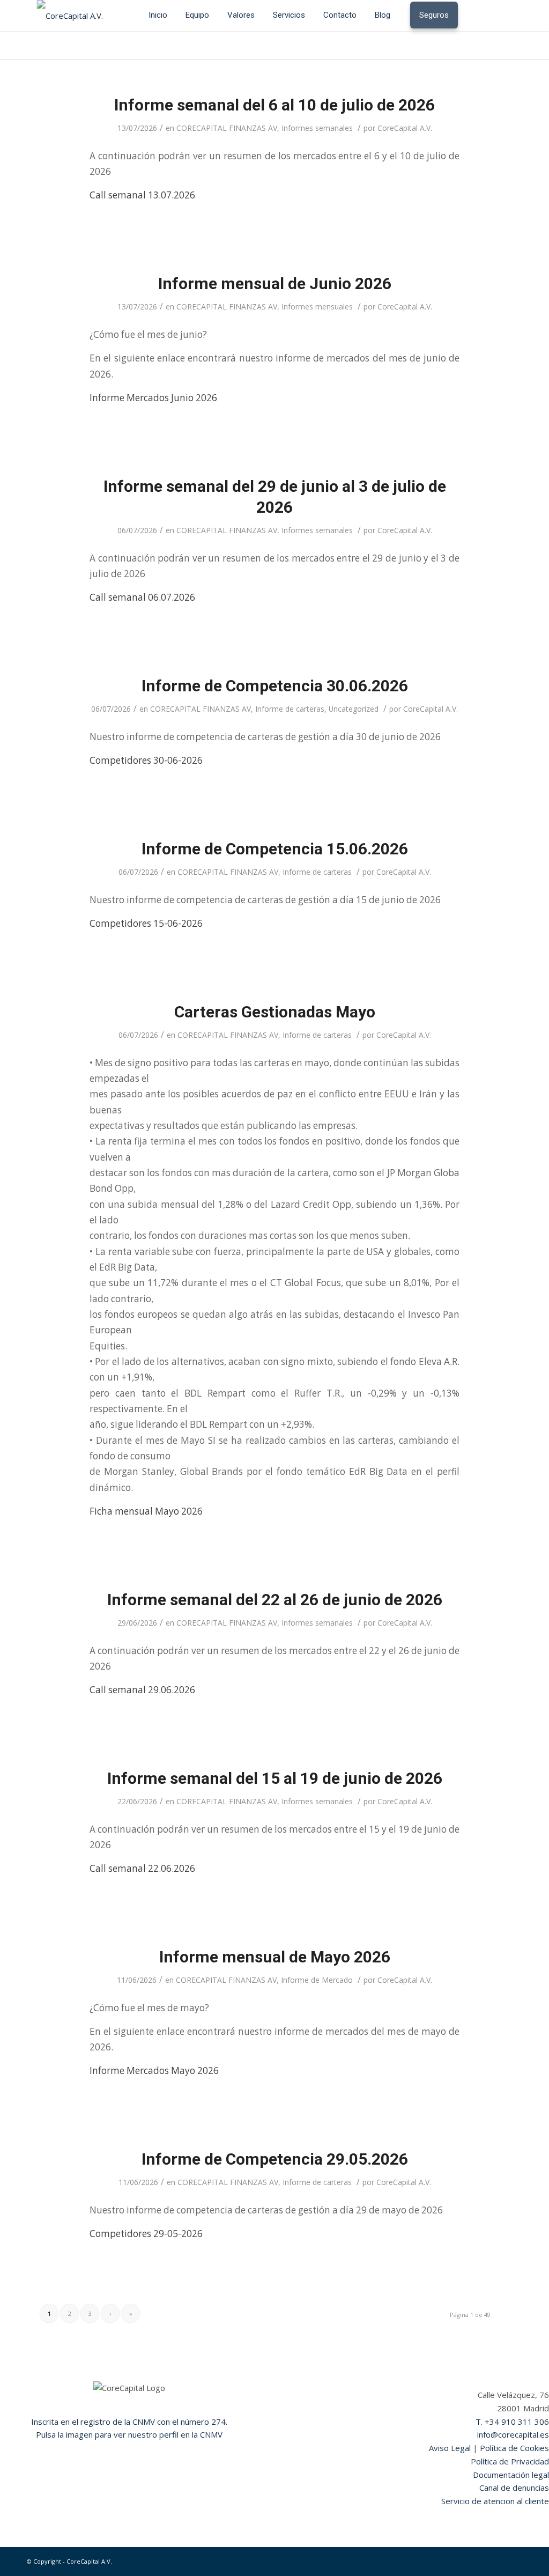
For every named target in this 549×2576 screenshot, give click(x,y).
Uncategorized (354, 709)
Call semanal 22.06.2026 (142, 1868)
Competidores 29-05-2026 (146, 2234)
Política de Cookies (514, 2448)
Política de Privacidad (510, 2461)
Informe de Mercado (317, 1980)
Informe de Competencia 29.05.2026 (275, 2159)
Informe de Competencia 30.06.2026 (275, 686)
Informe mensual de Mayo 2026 (275, 1957)
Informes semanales (317, 128)
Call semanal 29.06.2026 (142, 1690)
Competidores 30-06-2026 (146, 760)
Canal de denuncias (514, 2488)
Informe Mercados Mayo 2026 (154, 2071)
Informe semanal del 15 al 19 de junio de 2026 (275, 1778)
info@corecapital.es (513, 2434)
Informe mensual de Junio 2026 (275, 283)
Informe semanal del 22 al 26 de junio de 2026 (275, 1600)
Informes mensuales (317, 307)
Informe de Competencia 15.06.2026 (275, 849)
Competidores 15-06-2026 (146, 923)
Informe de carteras (290, 709)
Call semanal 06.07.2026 (142, 597)
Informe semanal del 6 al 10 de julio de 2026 (274, 105)
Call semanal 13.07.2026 (142, 195)
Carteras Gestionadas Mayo (275, 1012)
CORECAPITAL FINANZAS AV (227, 128)
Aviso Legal (450, 2448)
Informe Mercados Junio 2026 (153, 398)
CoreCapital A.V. (405, 128)
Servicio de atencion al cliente (495, 2501)
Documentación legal (511, 2475)
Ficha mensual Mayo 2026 (146, 1511)
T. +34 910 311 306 (512, 2422)
